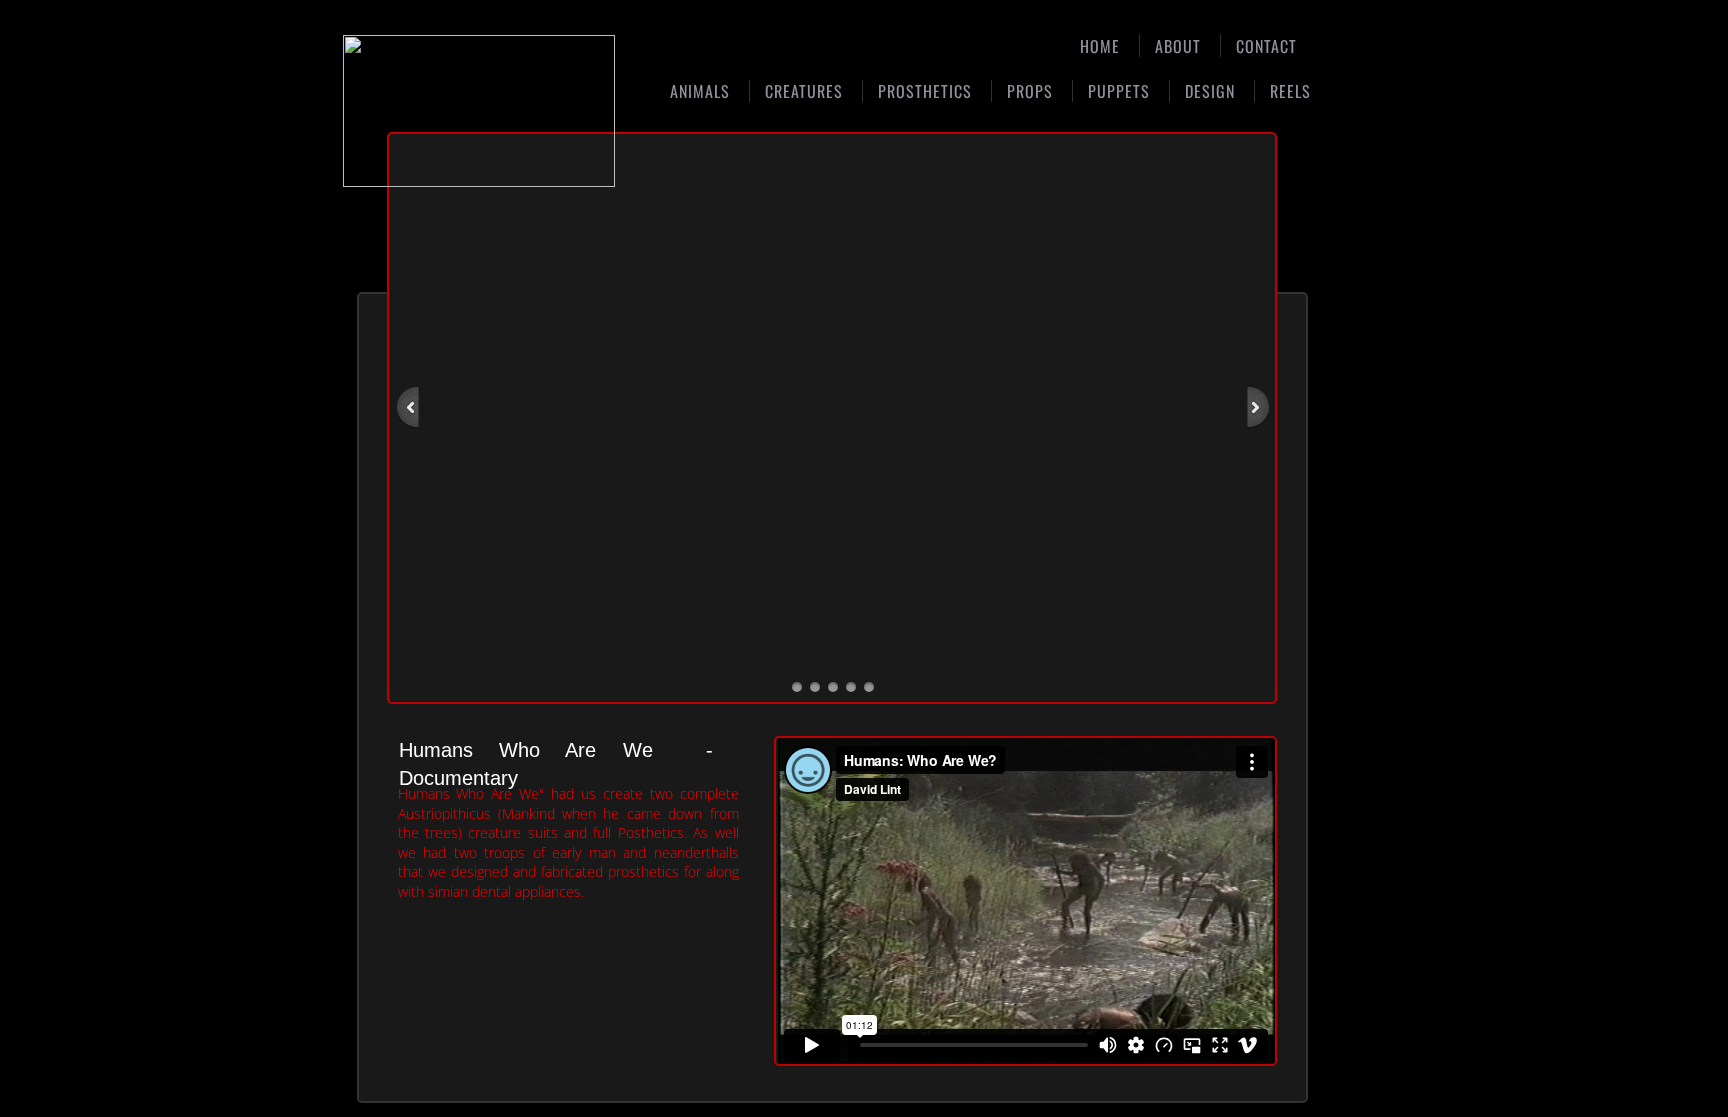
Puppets (1119, 91)
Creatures (804, 91)
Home (1100, 46)
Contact (1266, 46)
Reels (1290, 91)
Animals (700, 91)
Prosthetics (925, 91)
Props (1030, 91)
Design (1210, 91)
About (1178, 46)
